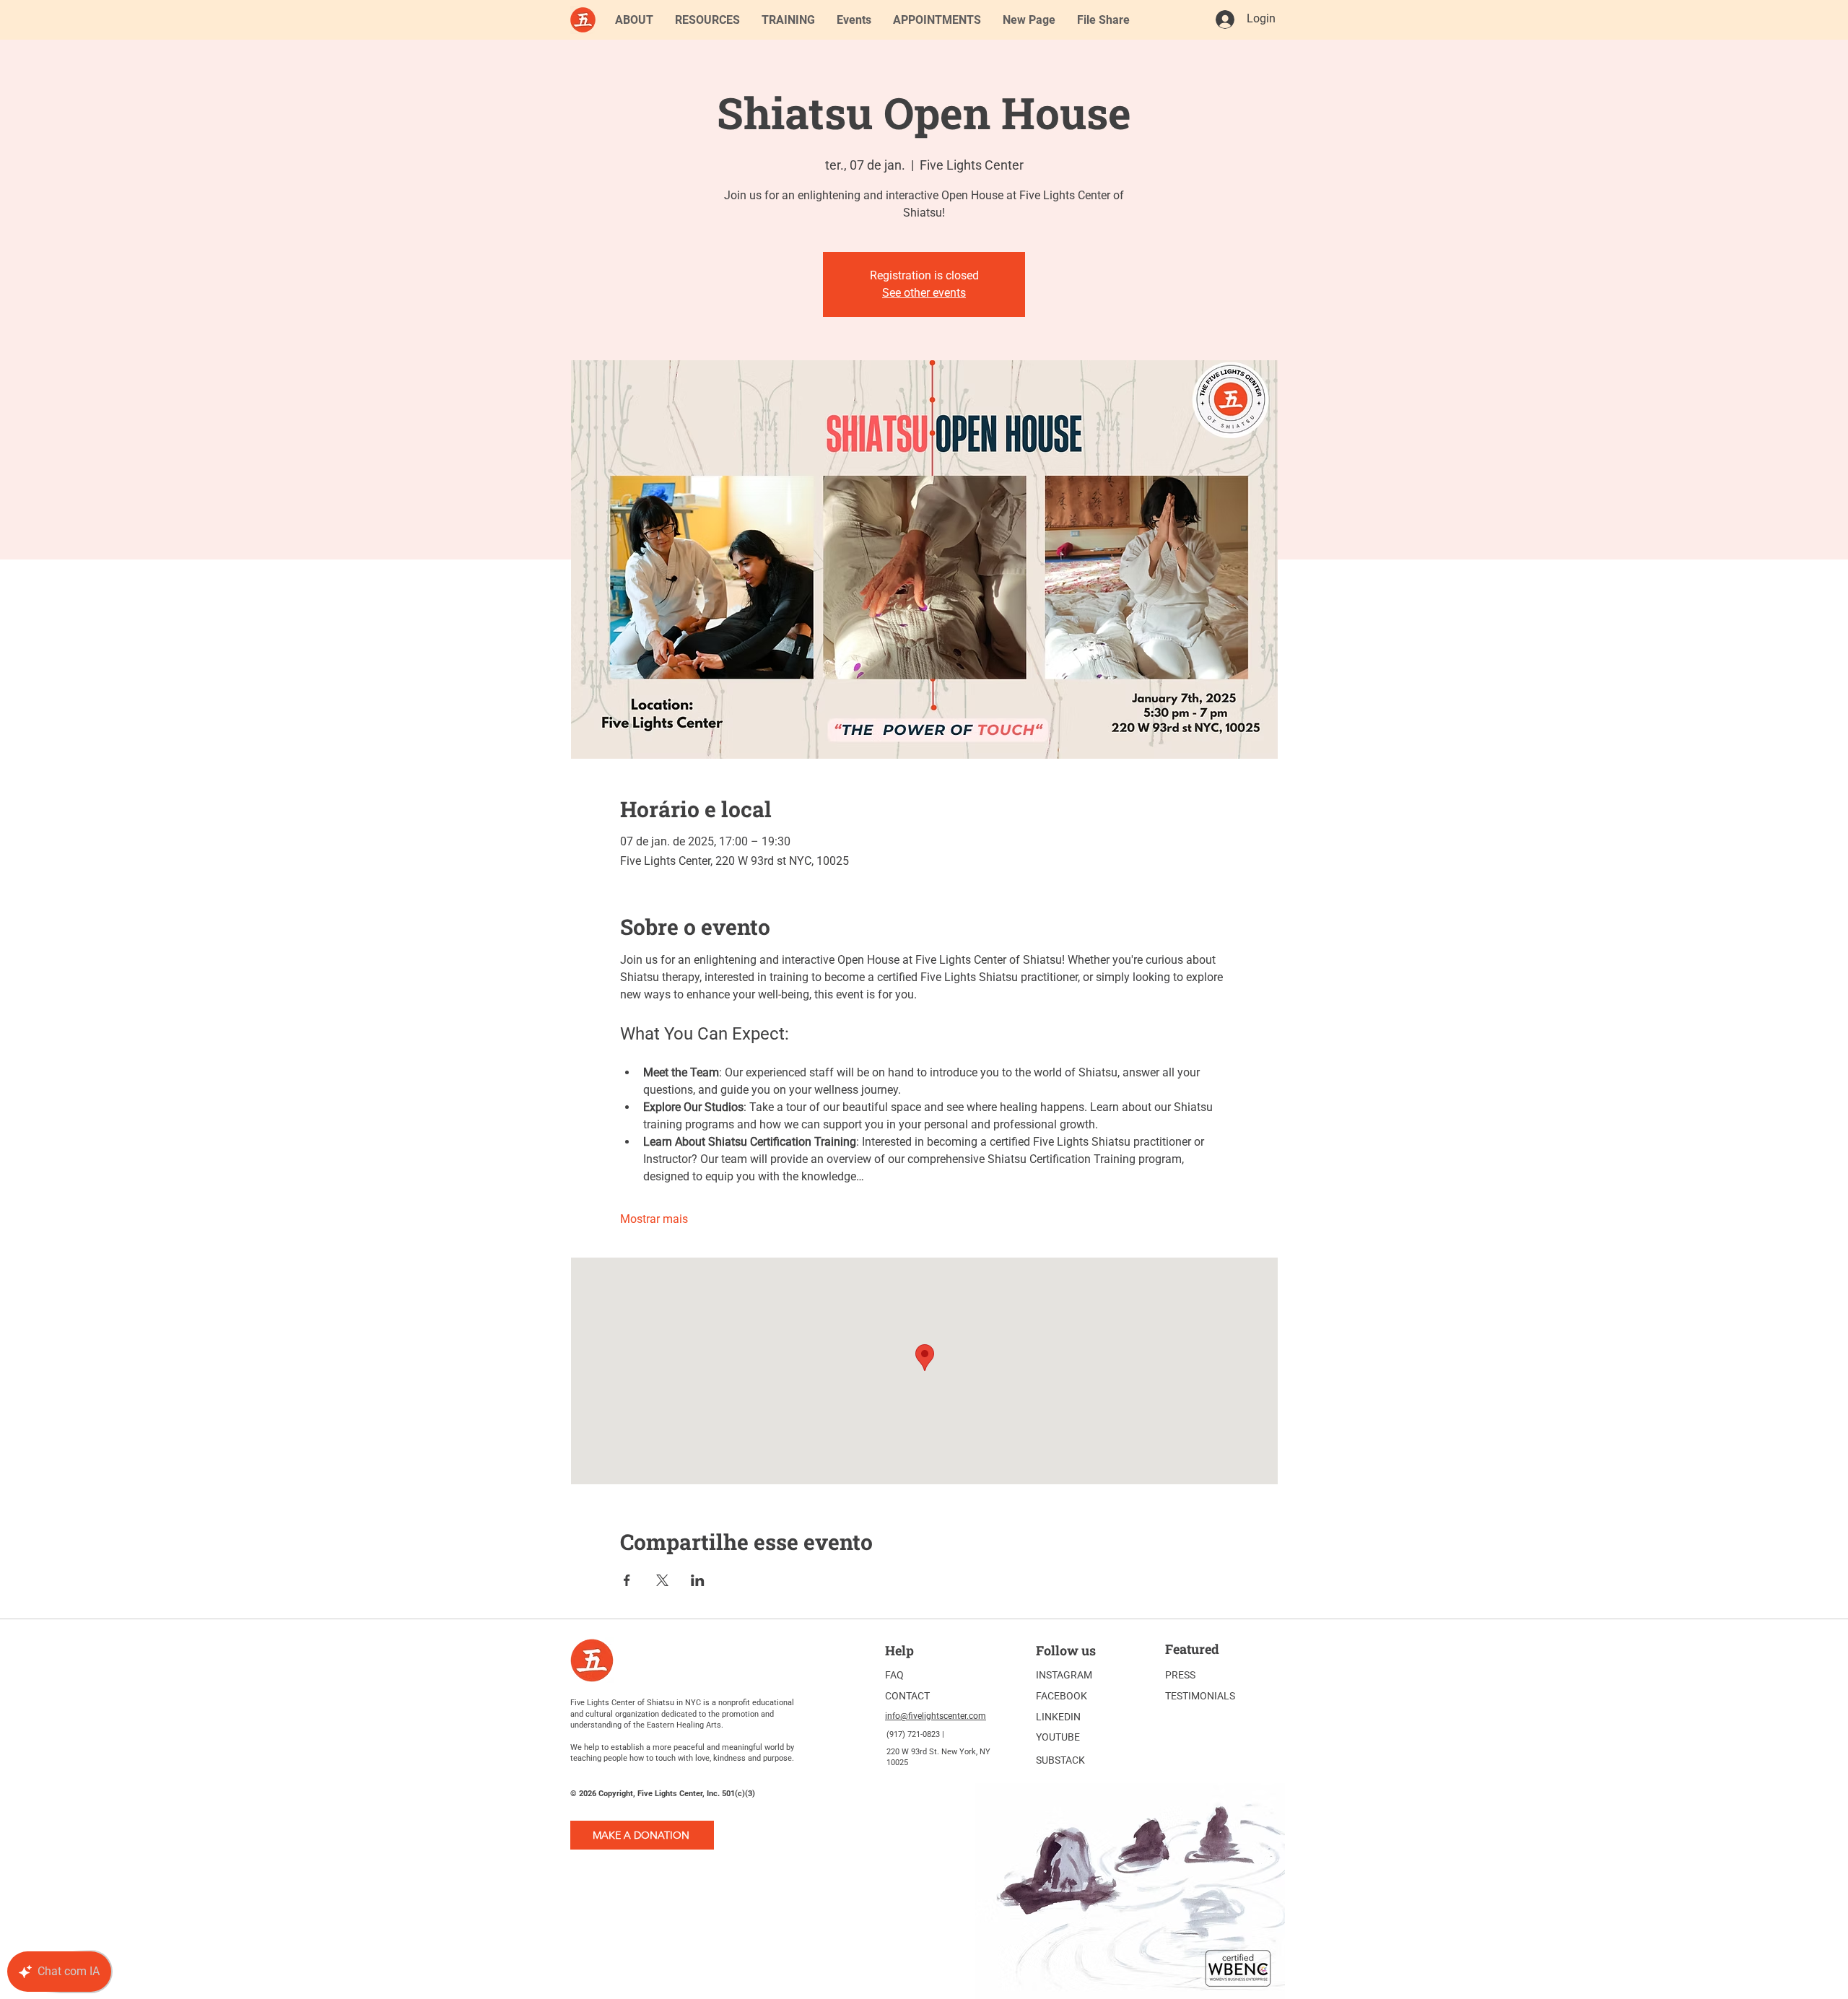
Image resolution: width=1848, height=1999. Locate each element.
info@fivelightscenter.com (936, 1716)
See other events (924, 293)
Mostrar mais (654, 1219)
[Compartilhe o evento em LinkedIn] (698, 1580)
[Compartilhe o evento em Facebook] (627, 1580)
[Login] (1224, 19)
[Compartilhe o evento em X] (662, 1580)
